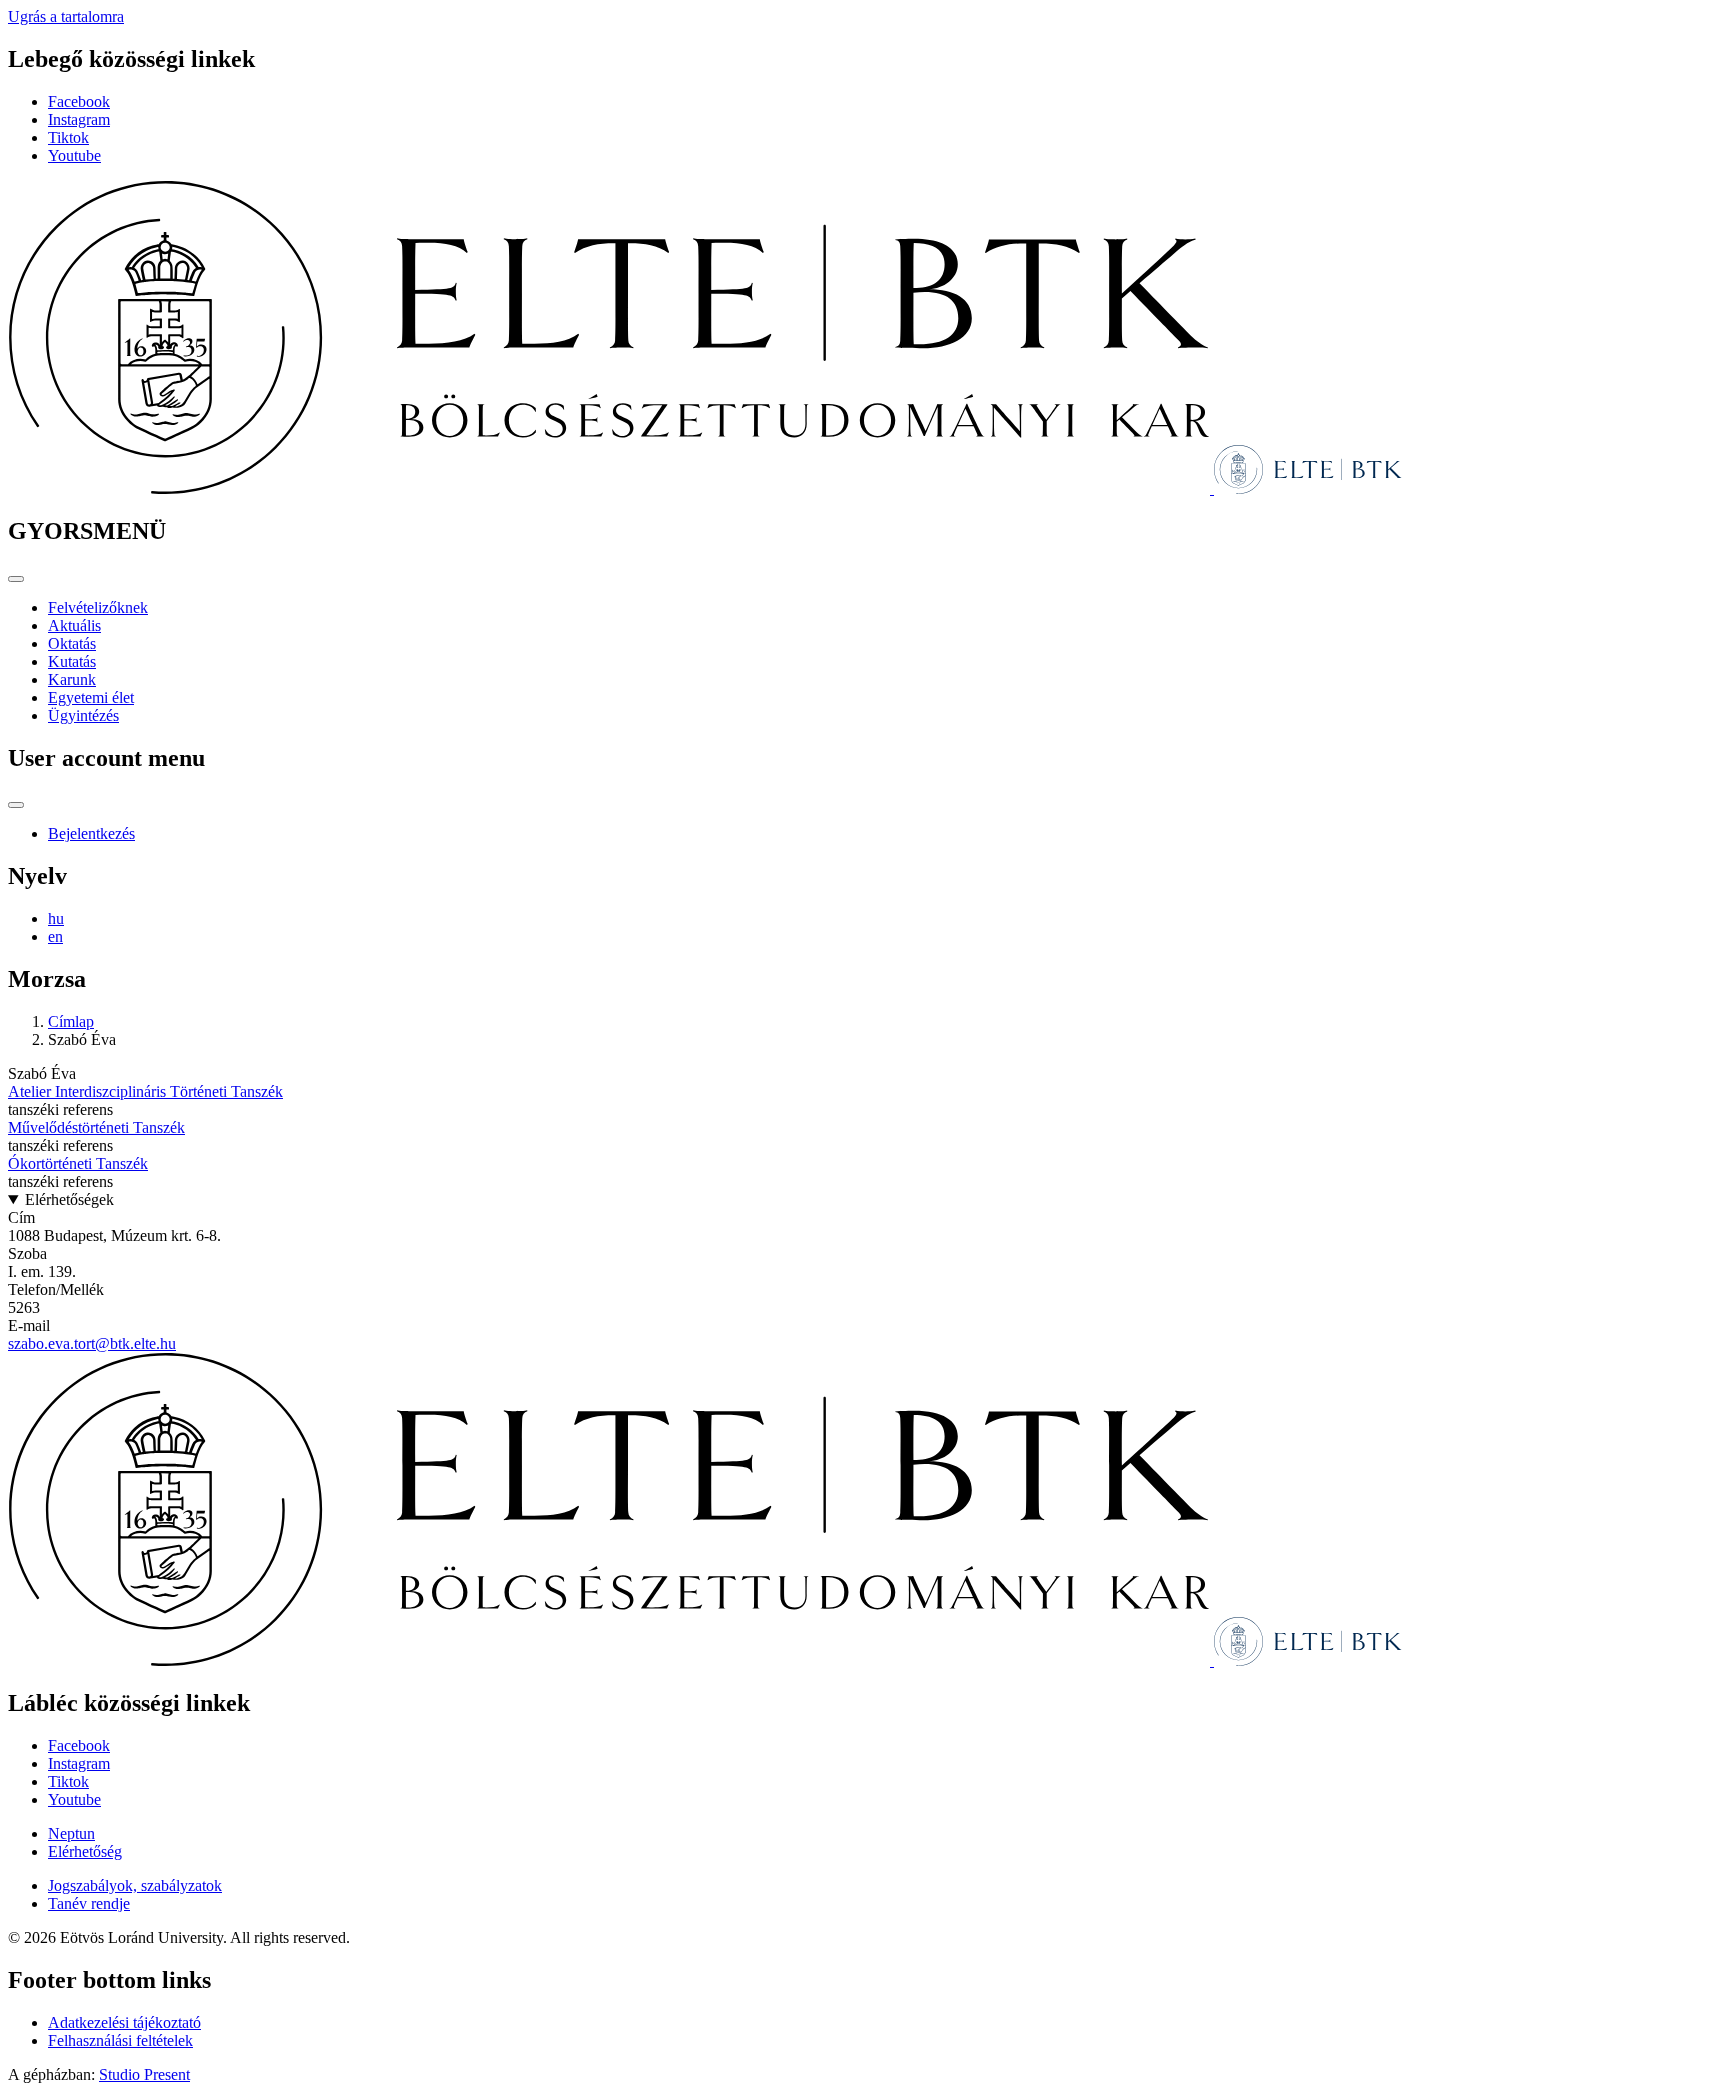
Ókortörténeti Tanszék (78, 1163)
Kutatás (72, 661)
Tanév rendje (89, 1903)
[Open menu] (16, 579)
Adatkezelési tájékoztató (124, 2022)
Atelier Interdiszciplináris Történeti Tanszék (145, 1091)
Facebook (79, 101)
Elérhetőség (85, 1851)
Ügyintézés (83, 715)
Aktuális (74, 625)
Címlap (71, 1021)
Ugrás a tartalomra (66, 16)
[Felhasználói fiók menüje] (16, 805)
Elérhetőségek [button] (69, 1199)
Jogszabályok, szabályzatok (135, 1885)
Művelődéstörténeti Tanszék (96, 1127)
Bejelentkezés (91, 833)
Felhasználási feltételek (120, 2040)
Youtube (74, 155)
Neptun (71, 1833)
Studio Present (144, 2074)
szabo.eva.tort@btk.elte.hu (92, 1343)
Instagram (79, 119)
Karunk (72, 679)
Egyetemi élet (91, 697)
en (55, 936)
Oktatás (72, 643)
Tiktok (68, 137)
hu (56, 918)
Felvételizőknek (98, 607)
